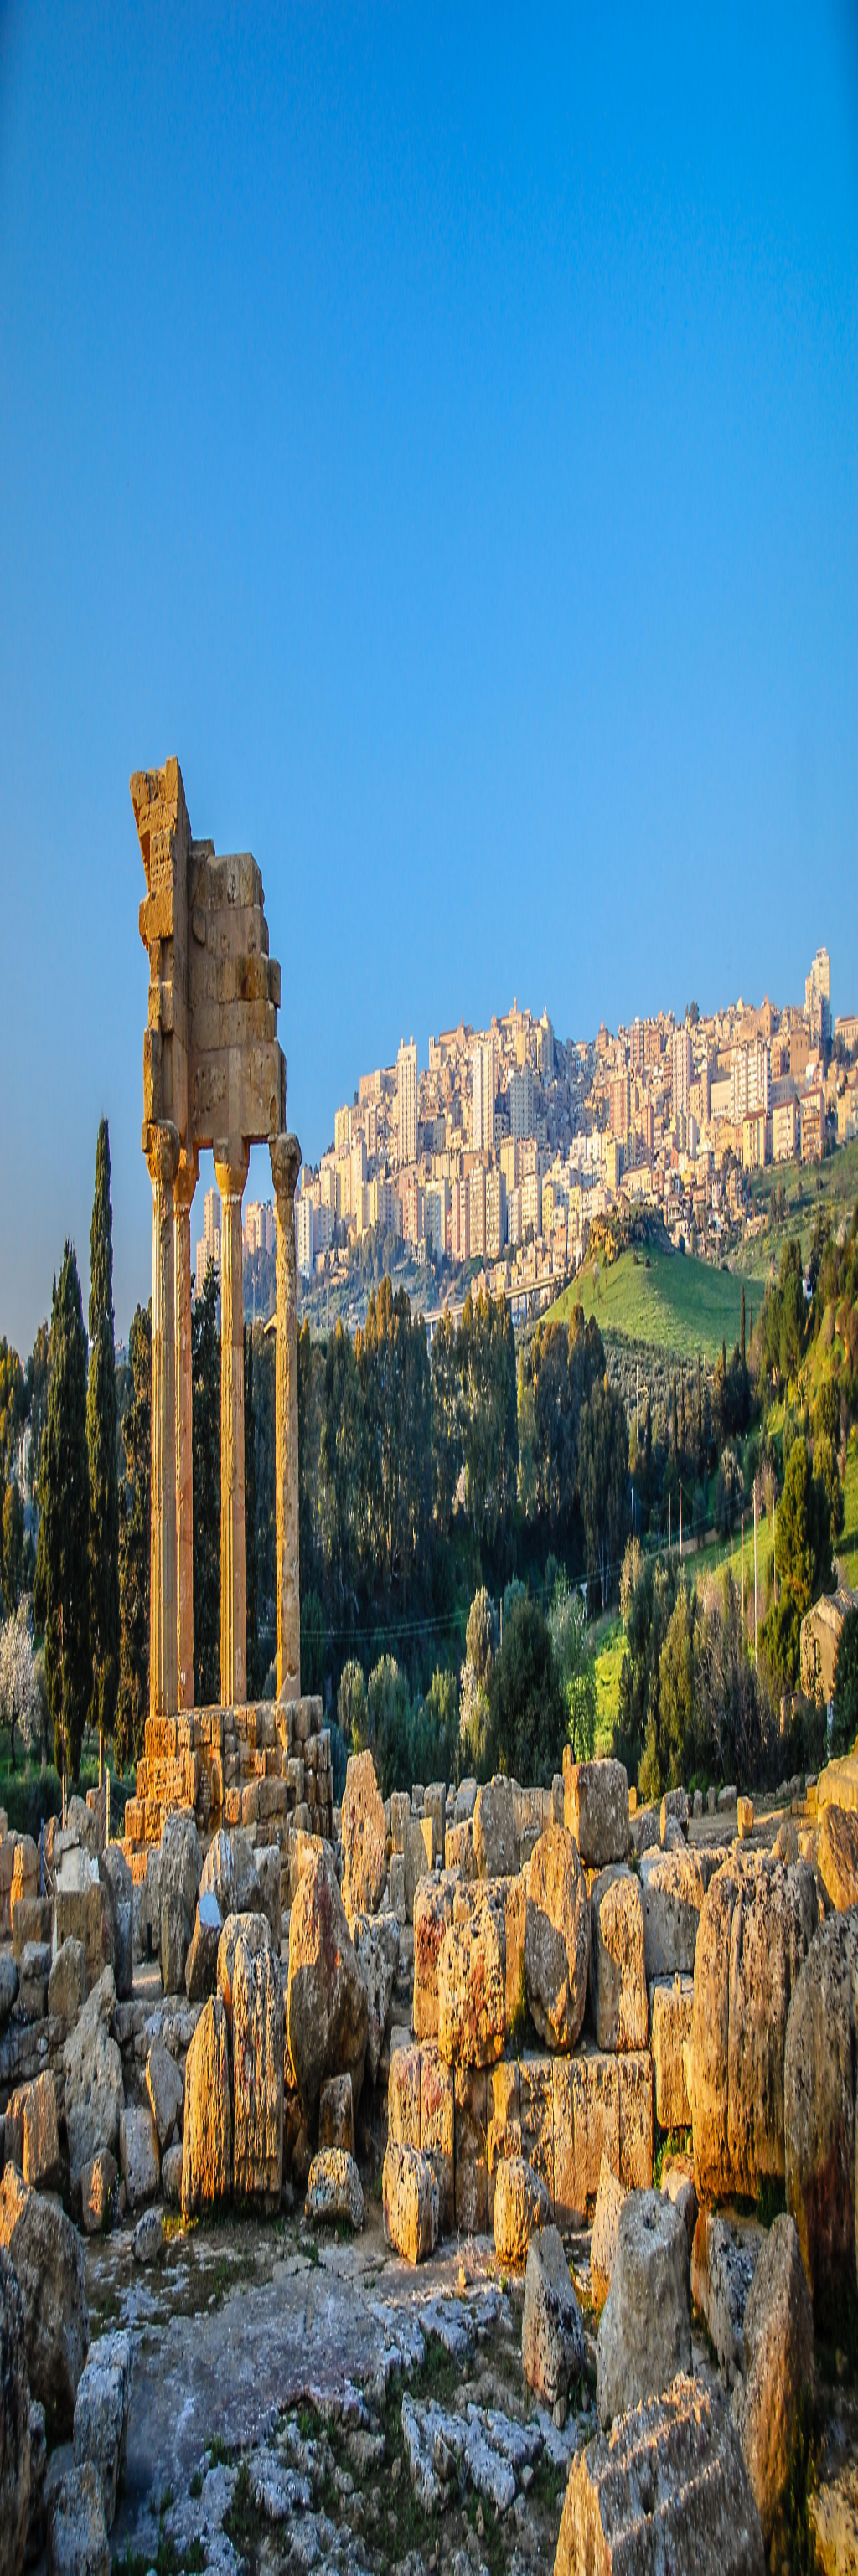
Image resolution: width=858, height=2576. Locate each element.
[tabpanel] (429, 630)
